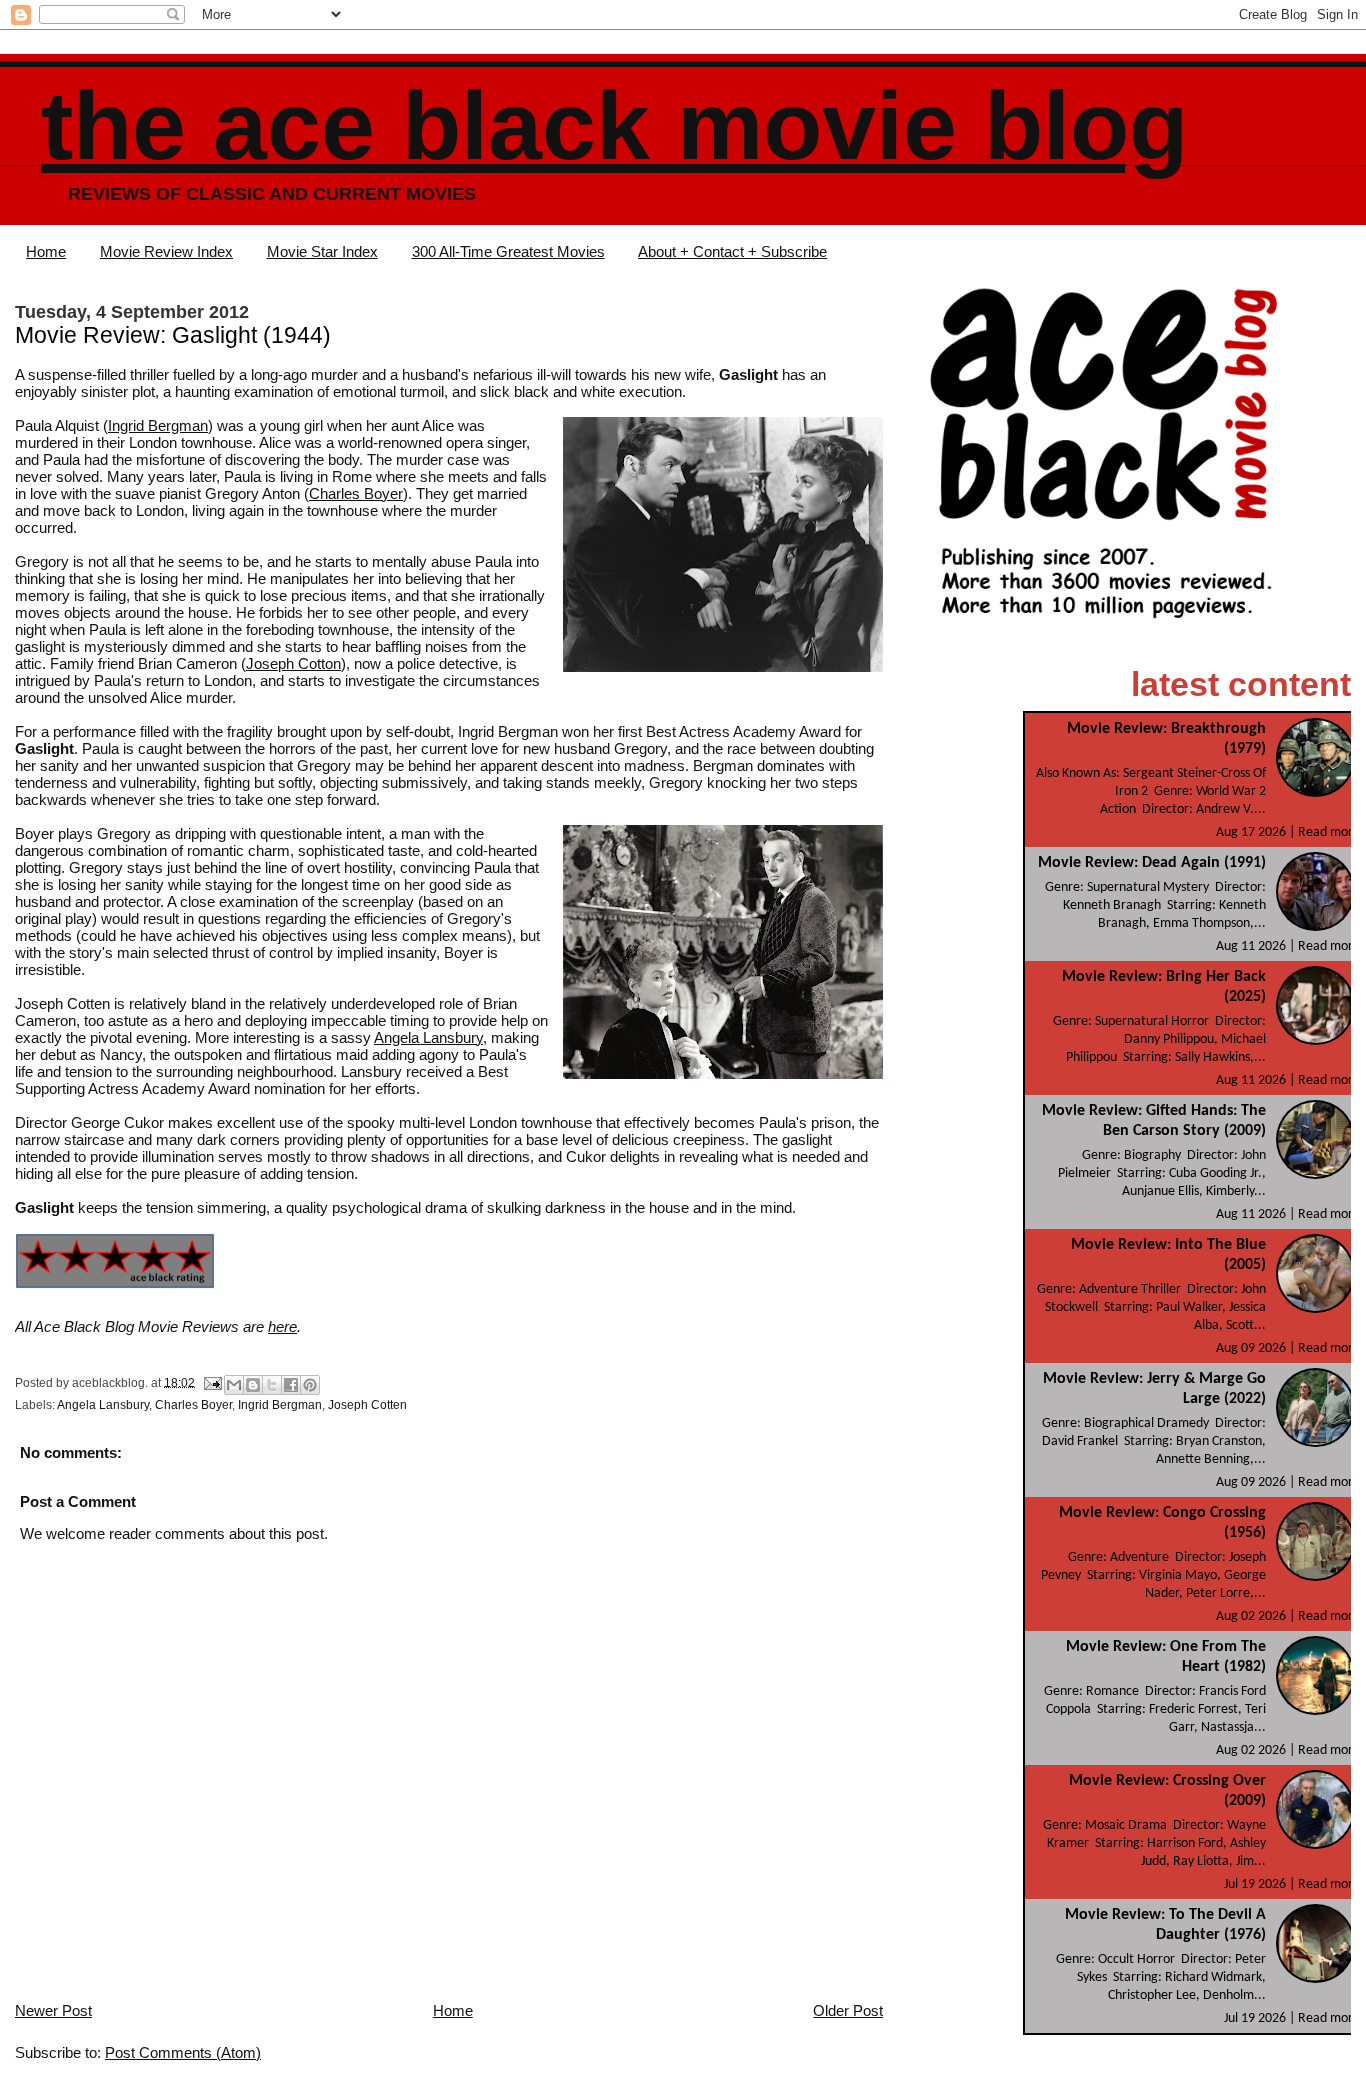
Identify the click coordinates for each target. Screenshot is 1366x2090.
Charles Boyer (356, 493)
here (282, 1326)
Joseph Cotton (293, 663)
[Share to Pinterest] (310, 1385)
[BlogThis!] (253, 1385)
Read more (1329, 832)
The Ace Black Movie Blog (614, 125)
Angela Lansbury (428, 1037)
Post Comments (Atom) (183, 2052)
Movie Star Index (322, 251)
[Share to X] (272, 1385)
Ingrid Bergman (158, 425)
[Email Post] (211, 1382)
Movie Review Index (166, 251)
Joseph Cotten (367, 1405)
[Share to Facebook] (291, 1385)
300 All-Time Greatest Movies (508, 251)
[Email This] (234, 1385)
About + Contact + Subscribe (732, 251)
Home (46, 251)
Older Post (848, 2010)
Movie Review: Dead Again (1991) (1152, 863)
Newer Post (53, 2010)
